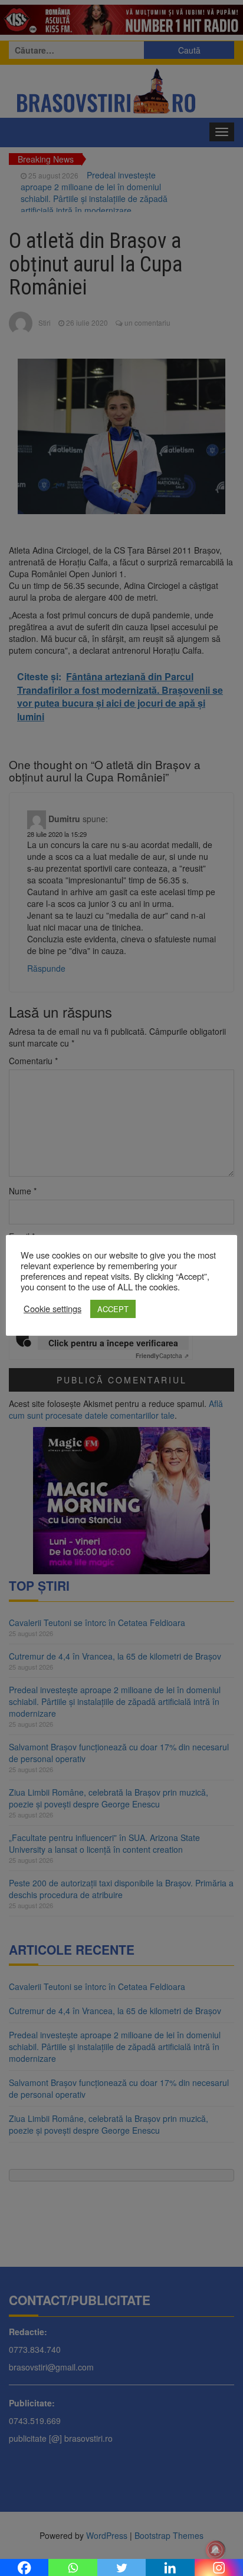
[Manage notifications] (215, 2550)
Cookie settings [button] (52, 1309)
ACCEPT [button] (113, 1309)
